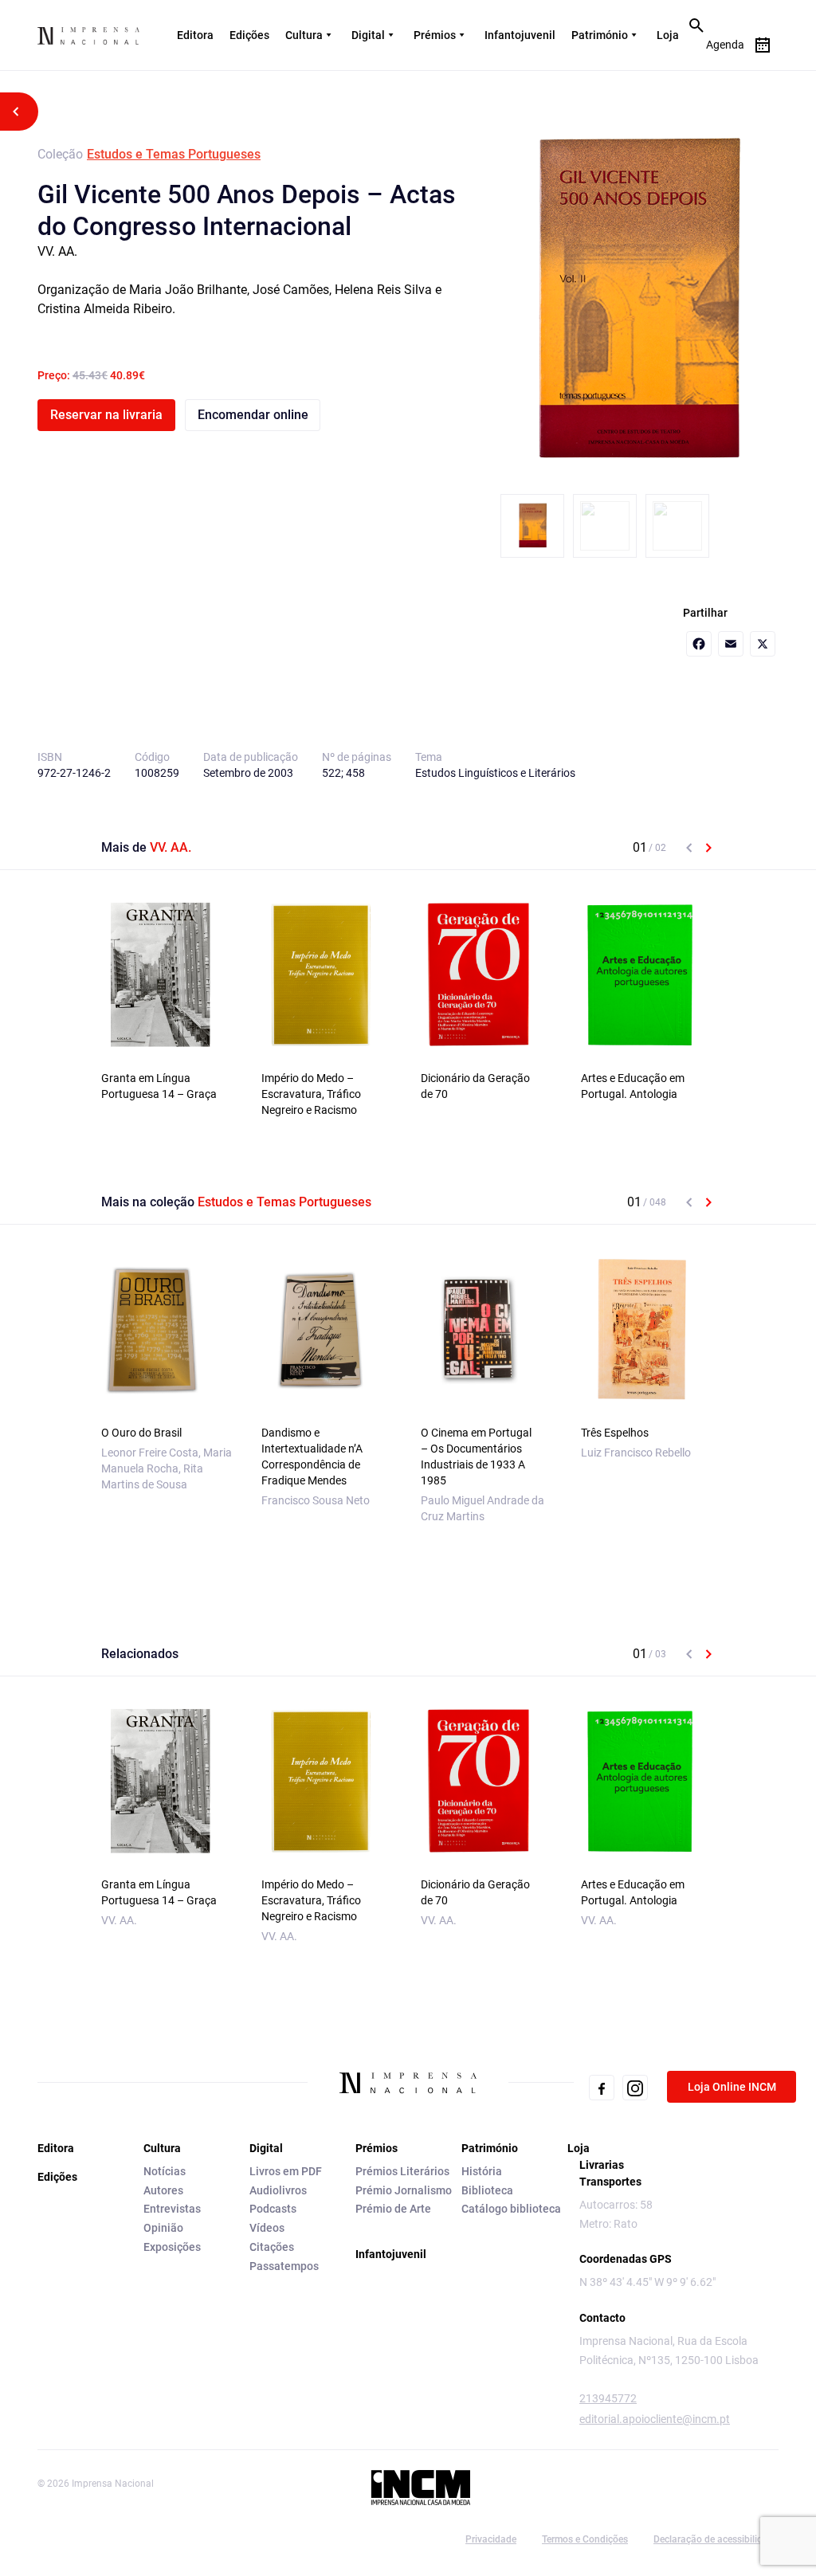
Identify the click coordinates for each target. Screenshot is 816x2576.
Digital (368, 35)
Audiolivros (278, 2190)
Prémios (435, 35)
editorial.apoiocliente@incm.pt (655, 2419)
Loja (668, 35)
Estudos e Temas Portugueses (174, 154)
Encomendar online (253, 415)
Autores (163, 2190)
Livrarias (602, 2165)
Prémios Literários (402, 2171)
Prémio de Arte (393, 2209)
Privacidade (491, 2539)
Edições (249, 35)
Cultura (304, 35)
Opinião (163, 2228)
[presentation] (689, 848)
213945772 (608, 2398)
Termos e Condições (585, 2539)
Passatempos (284, 2266)
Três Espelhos (615, 1433)
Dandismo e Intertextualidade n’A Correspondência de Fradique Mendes (312, 1457)
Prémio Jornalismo (404, 2190)
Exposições (172, 2247)
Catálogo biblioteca (511, 2209)
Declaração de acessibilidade (716, 2539)
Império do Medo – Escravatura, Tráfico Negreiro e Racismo (311, 1094)
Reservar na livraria (106, 415)
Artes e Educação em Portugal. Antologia (633, 1086)
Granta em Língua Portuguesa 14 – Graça (159, 1086)
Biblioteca (487, 2190)
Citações (272, 2247)
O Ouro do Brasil (141, 1433)
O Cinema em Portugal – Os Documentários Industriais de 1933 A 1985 (476, 1457)
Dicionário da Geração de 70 (475, 1086)
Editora (195, 35)
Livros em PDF (286, 2171)
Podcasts (273, 2209)
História (482, 2171)
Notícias (165, 2171)
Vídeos (267, 2228)
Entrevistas (172, 2209)
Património (600, 35)
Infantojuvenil (520, 35)
